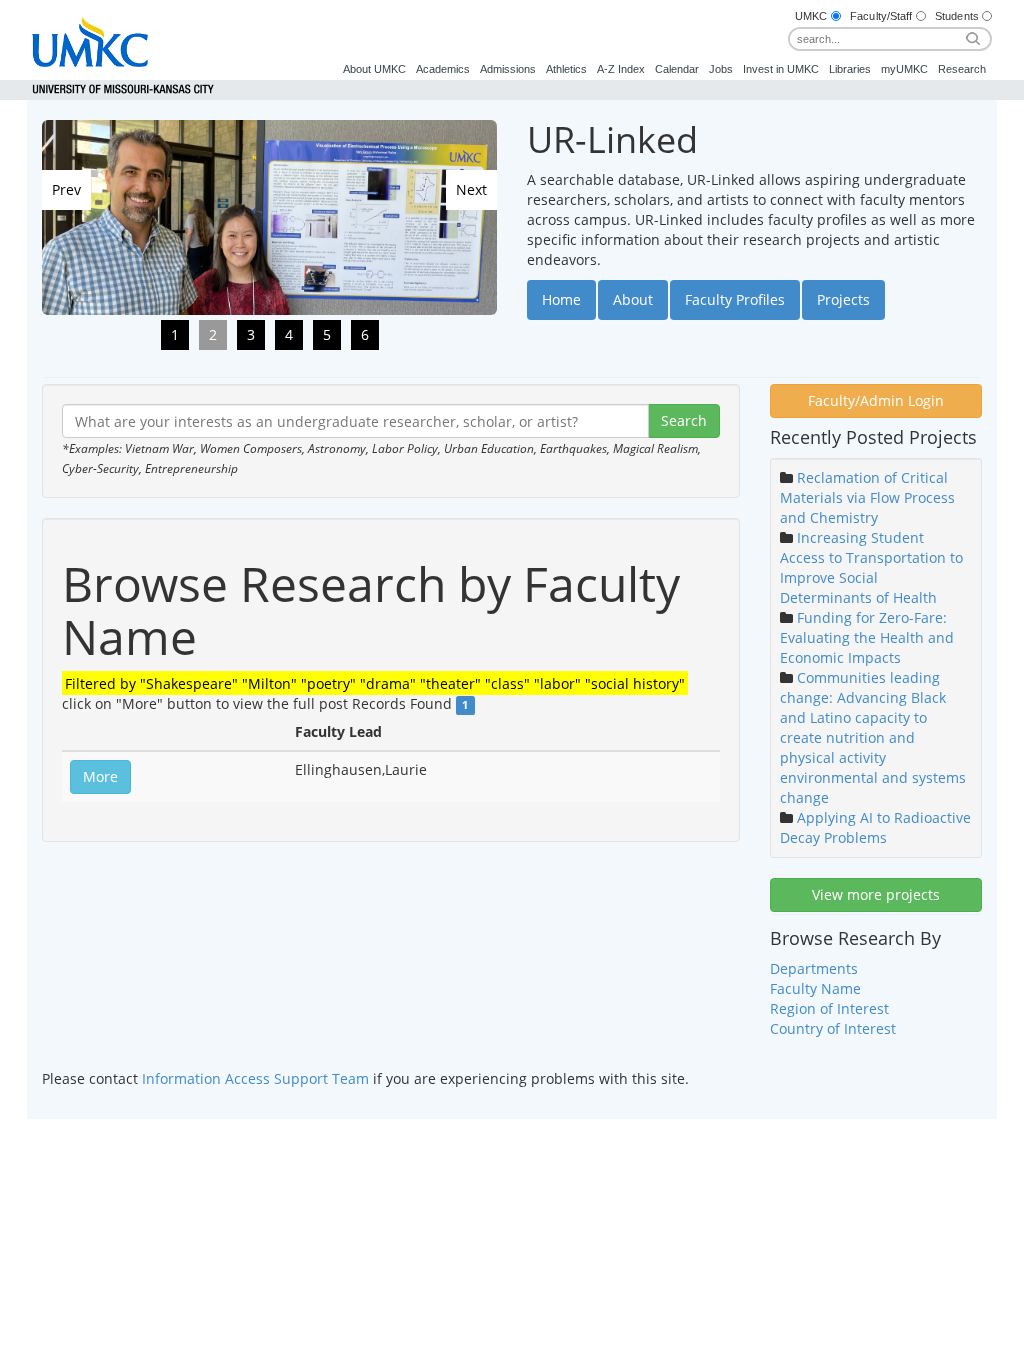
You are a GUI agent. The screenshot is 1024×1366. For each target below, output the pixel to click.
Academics (443, 69)
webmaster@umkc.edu (744, 1187)
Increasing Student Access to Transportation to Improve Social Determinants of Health (871, 567)
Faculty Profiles (735, 299)
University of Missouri (315, 1175)
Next (471, 189)
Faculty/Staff (881, 16)
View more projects (876, 894)
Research (962, 69)
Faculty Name (815, 988)
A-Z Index (621, 69)
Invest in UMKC (781, 69)
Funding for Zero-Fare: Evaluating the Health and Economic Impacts (867, 637)
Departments (814, 968)
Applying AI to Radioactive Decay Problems (875, 827)
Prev (66, 189)
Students (957, 16)
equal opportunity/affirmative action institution (378, 1187)
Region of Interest (829, 1008)
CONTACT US (640, 1154)
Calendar (677, 69)
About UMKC (374, 69)
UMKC (811, 16)
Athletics (566, 69)
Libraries (850, 69)
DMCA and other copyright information (446, 1175)
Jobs (721, 69)
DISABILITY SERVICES (528, 1154)
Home (561, 299)
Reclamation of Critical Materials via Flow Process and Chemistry (867, 497)
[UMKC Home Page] (123, 34)
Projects (843, 299)
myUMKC (904, 69)
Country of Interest (833, 1028)
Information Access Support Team (255, 1078)
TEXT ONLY (422, 1154)
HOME (365, 1154)
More (100, 776)
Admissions (508, 69)
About (633, 299)
